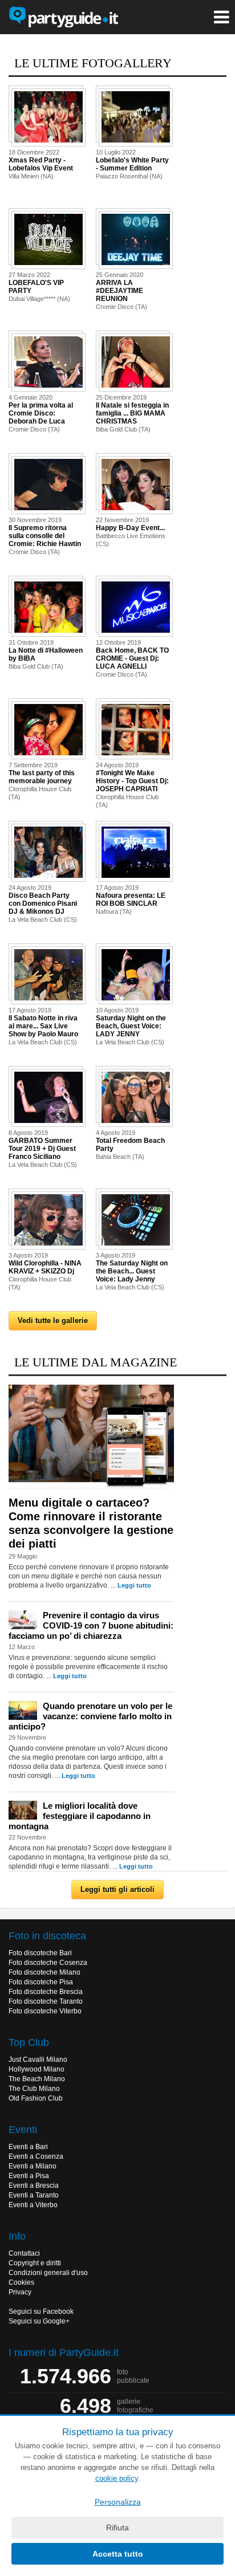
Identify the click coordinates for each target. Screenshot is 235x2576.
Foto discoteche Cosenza (48, 1963)
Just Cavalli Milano (38, 2060)
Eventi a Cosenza (36, 2156)
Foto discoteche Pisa (41, 1982)
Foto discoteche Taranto (46, 2001)
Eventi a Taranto (34, 2195)
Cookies (21, 2282)
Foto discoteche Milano (44, 1972)
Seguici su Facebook (41, 2312)
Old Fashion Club (36, 2098)
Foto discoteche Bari (40, 1953)
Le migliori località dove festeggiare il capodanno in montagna (80, 1816)
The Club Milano (34, 2089)
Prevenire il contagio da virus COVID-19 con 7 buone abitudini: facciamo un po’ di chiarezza (91, 1625)
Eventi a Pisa (29, 2176)
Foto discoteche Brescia (46, 1992)
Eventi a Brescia (34, 2186)
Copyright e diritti (35, 2263)
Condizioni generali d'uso (48, 2273)
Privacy (20, 2292)
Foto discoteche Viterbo (45, 2011)
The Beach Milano (37, 2079)
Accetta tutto (118, 2554)
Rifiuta (117, 2528)
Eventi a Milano (33, 2166)
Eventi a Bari (28, 2147)
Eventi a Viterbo (33, 2205)
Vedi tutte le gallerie (53, 1320)
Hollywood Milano (37, 2069)
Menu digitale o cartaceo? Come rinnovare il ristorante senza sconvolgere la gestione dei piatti (91, 1523)
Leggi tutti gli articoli (117, 1889)
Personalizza (118, 2502)
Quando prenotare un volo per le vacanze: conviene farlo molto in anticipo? (90, 1716)
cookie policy (117, 2478)
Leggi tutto (134, 1585)
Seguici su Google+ (39, 2321)
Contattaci (24, 2253)
